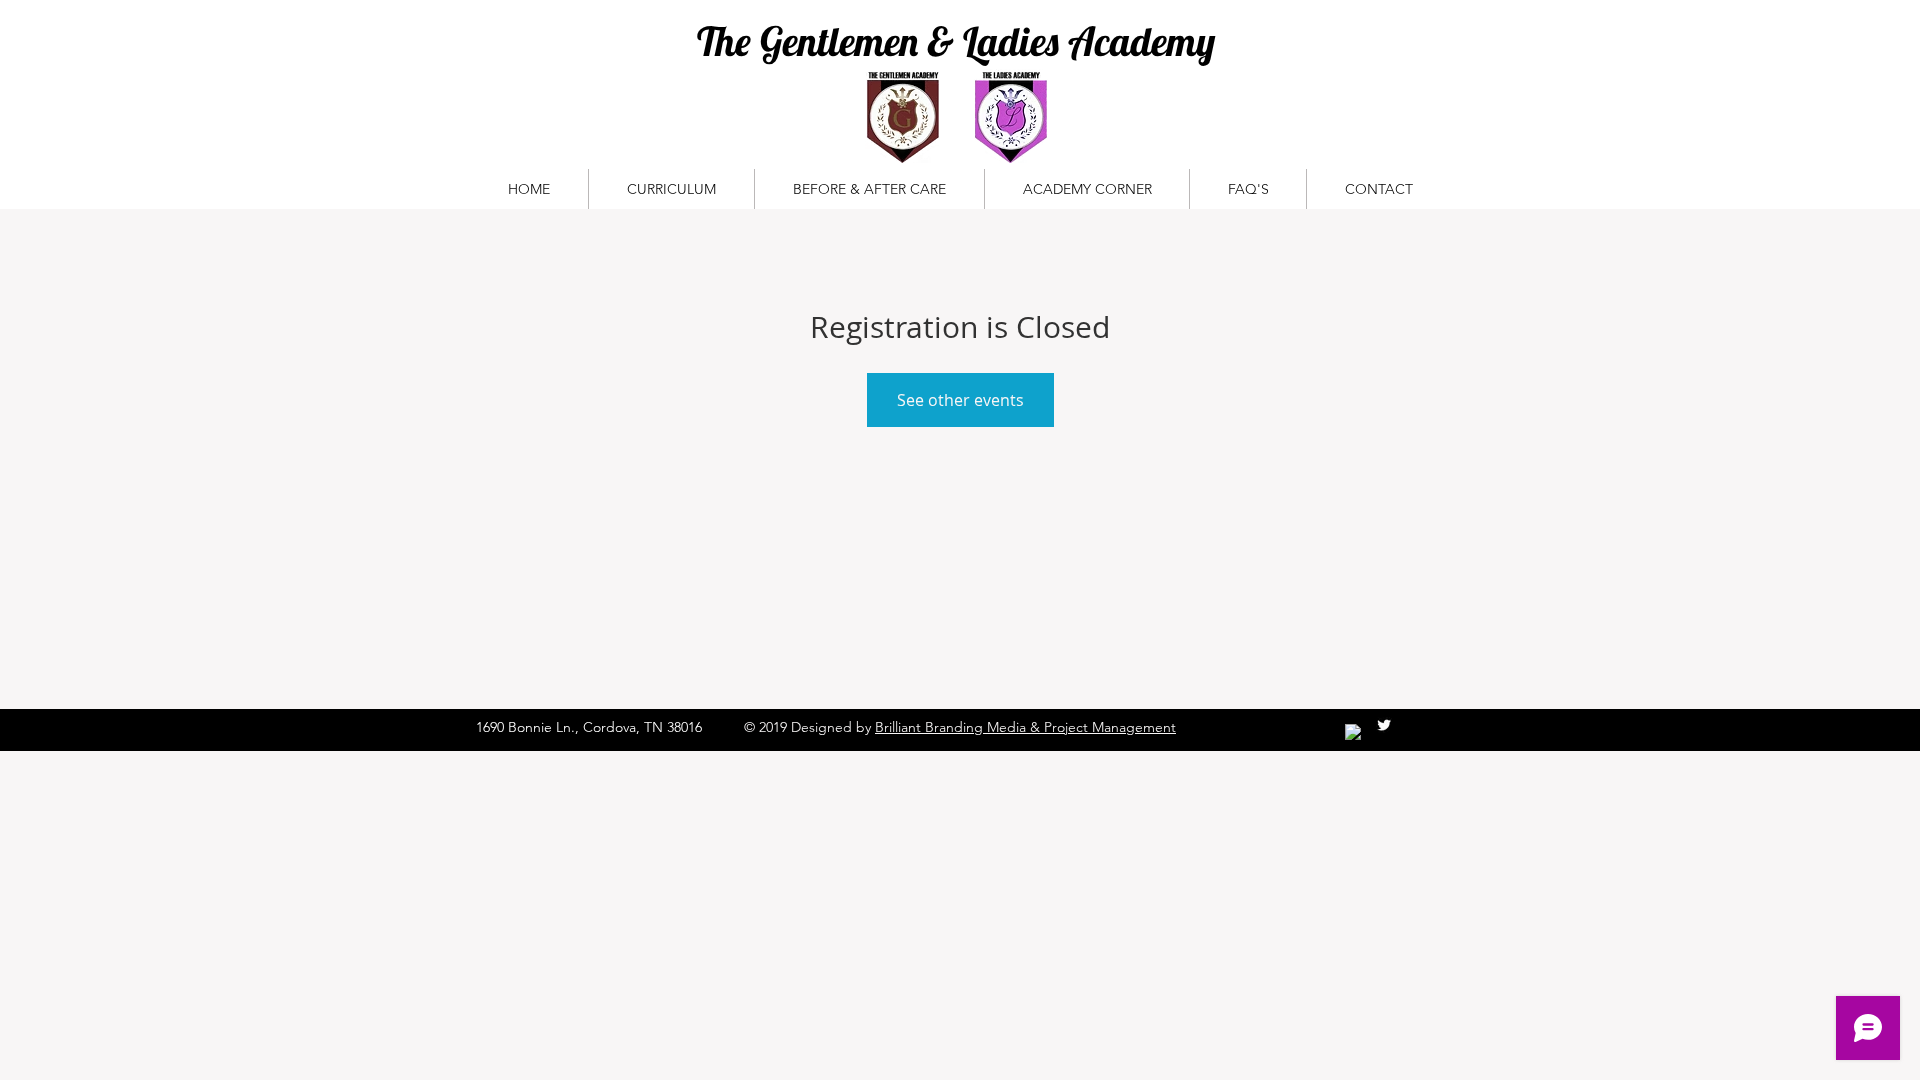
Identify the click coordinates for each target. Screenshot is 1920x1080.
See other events (960, 400)
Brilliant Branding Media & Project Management (1025, 727)
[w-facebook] (1353, 732)
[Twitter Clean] (1384, 725)
